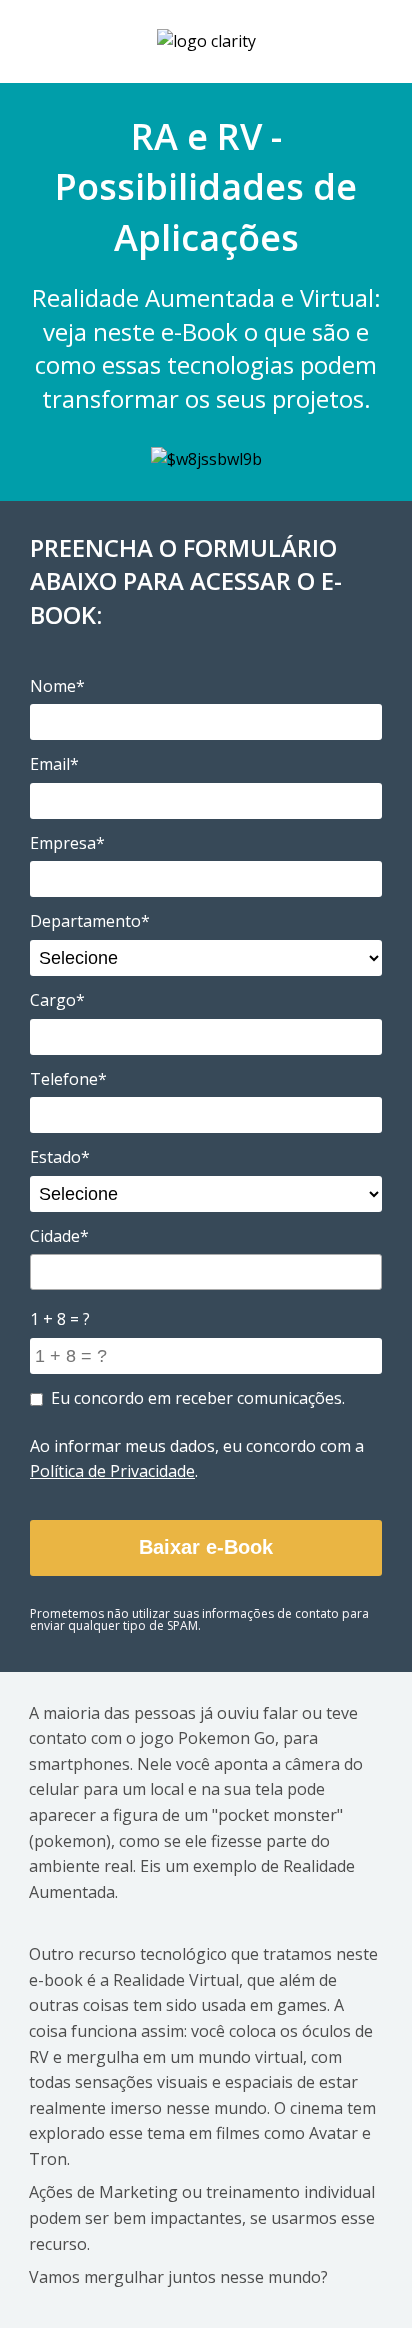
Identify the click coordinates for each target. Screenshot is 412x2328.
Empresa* (67, 843)
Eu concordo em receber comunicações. (198, 1398)
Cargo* (57, 1000)
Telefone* (68, 1079)
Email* (54, 764)
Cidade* (59, 1236)
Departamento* (90, 921)
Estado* (60, 1157)
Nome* (57, 686)
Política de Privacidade (112, 1471)
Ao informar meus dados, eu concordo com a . (197, 1459)
